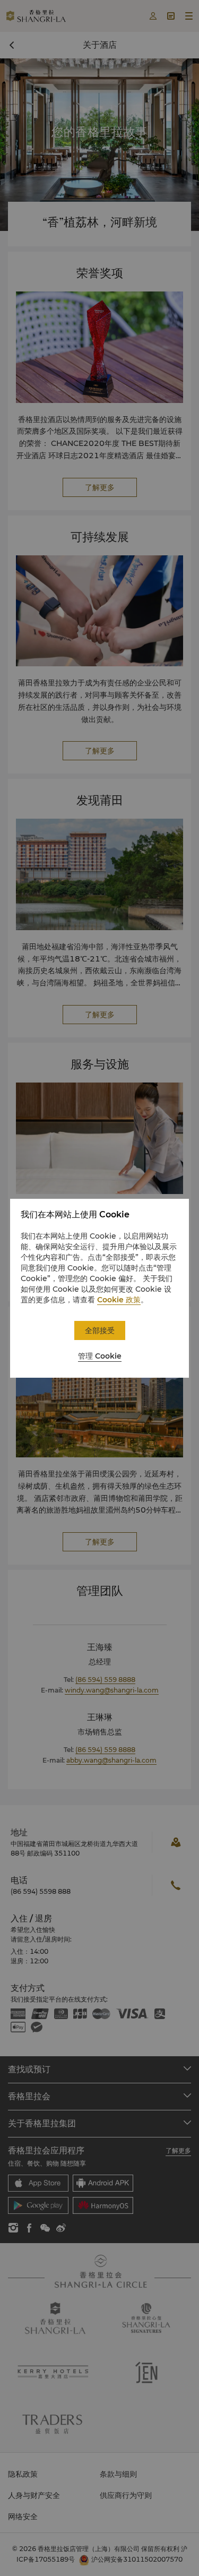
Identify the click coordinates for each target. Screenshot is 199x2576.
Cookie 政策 (119, 1300)
